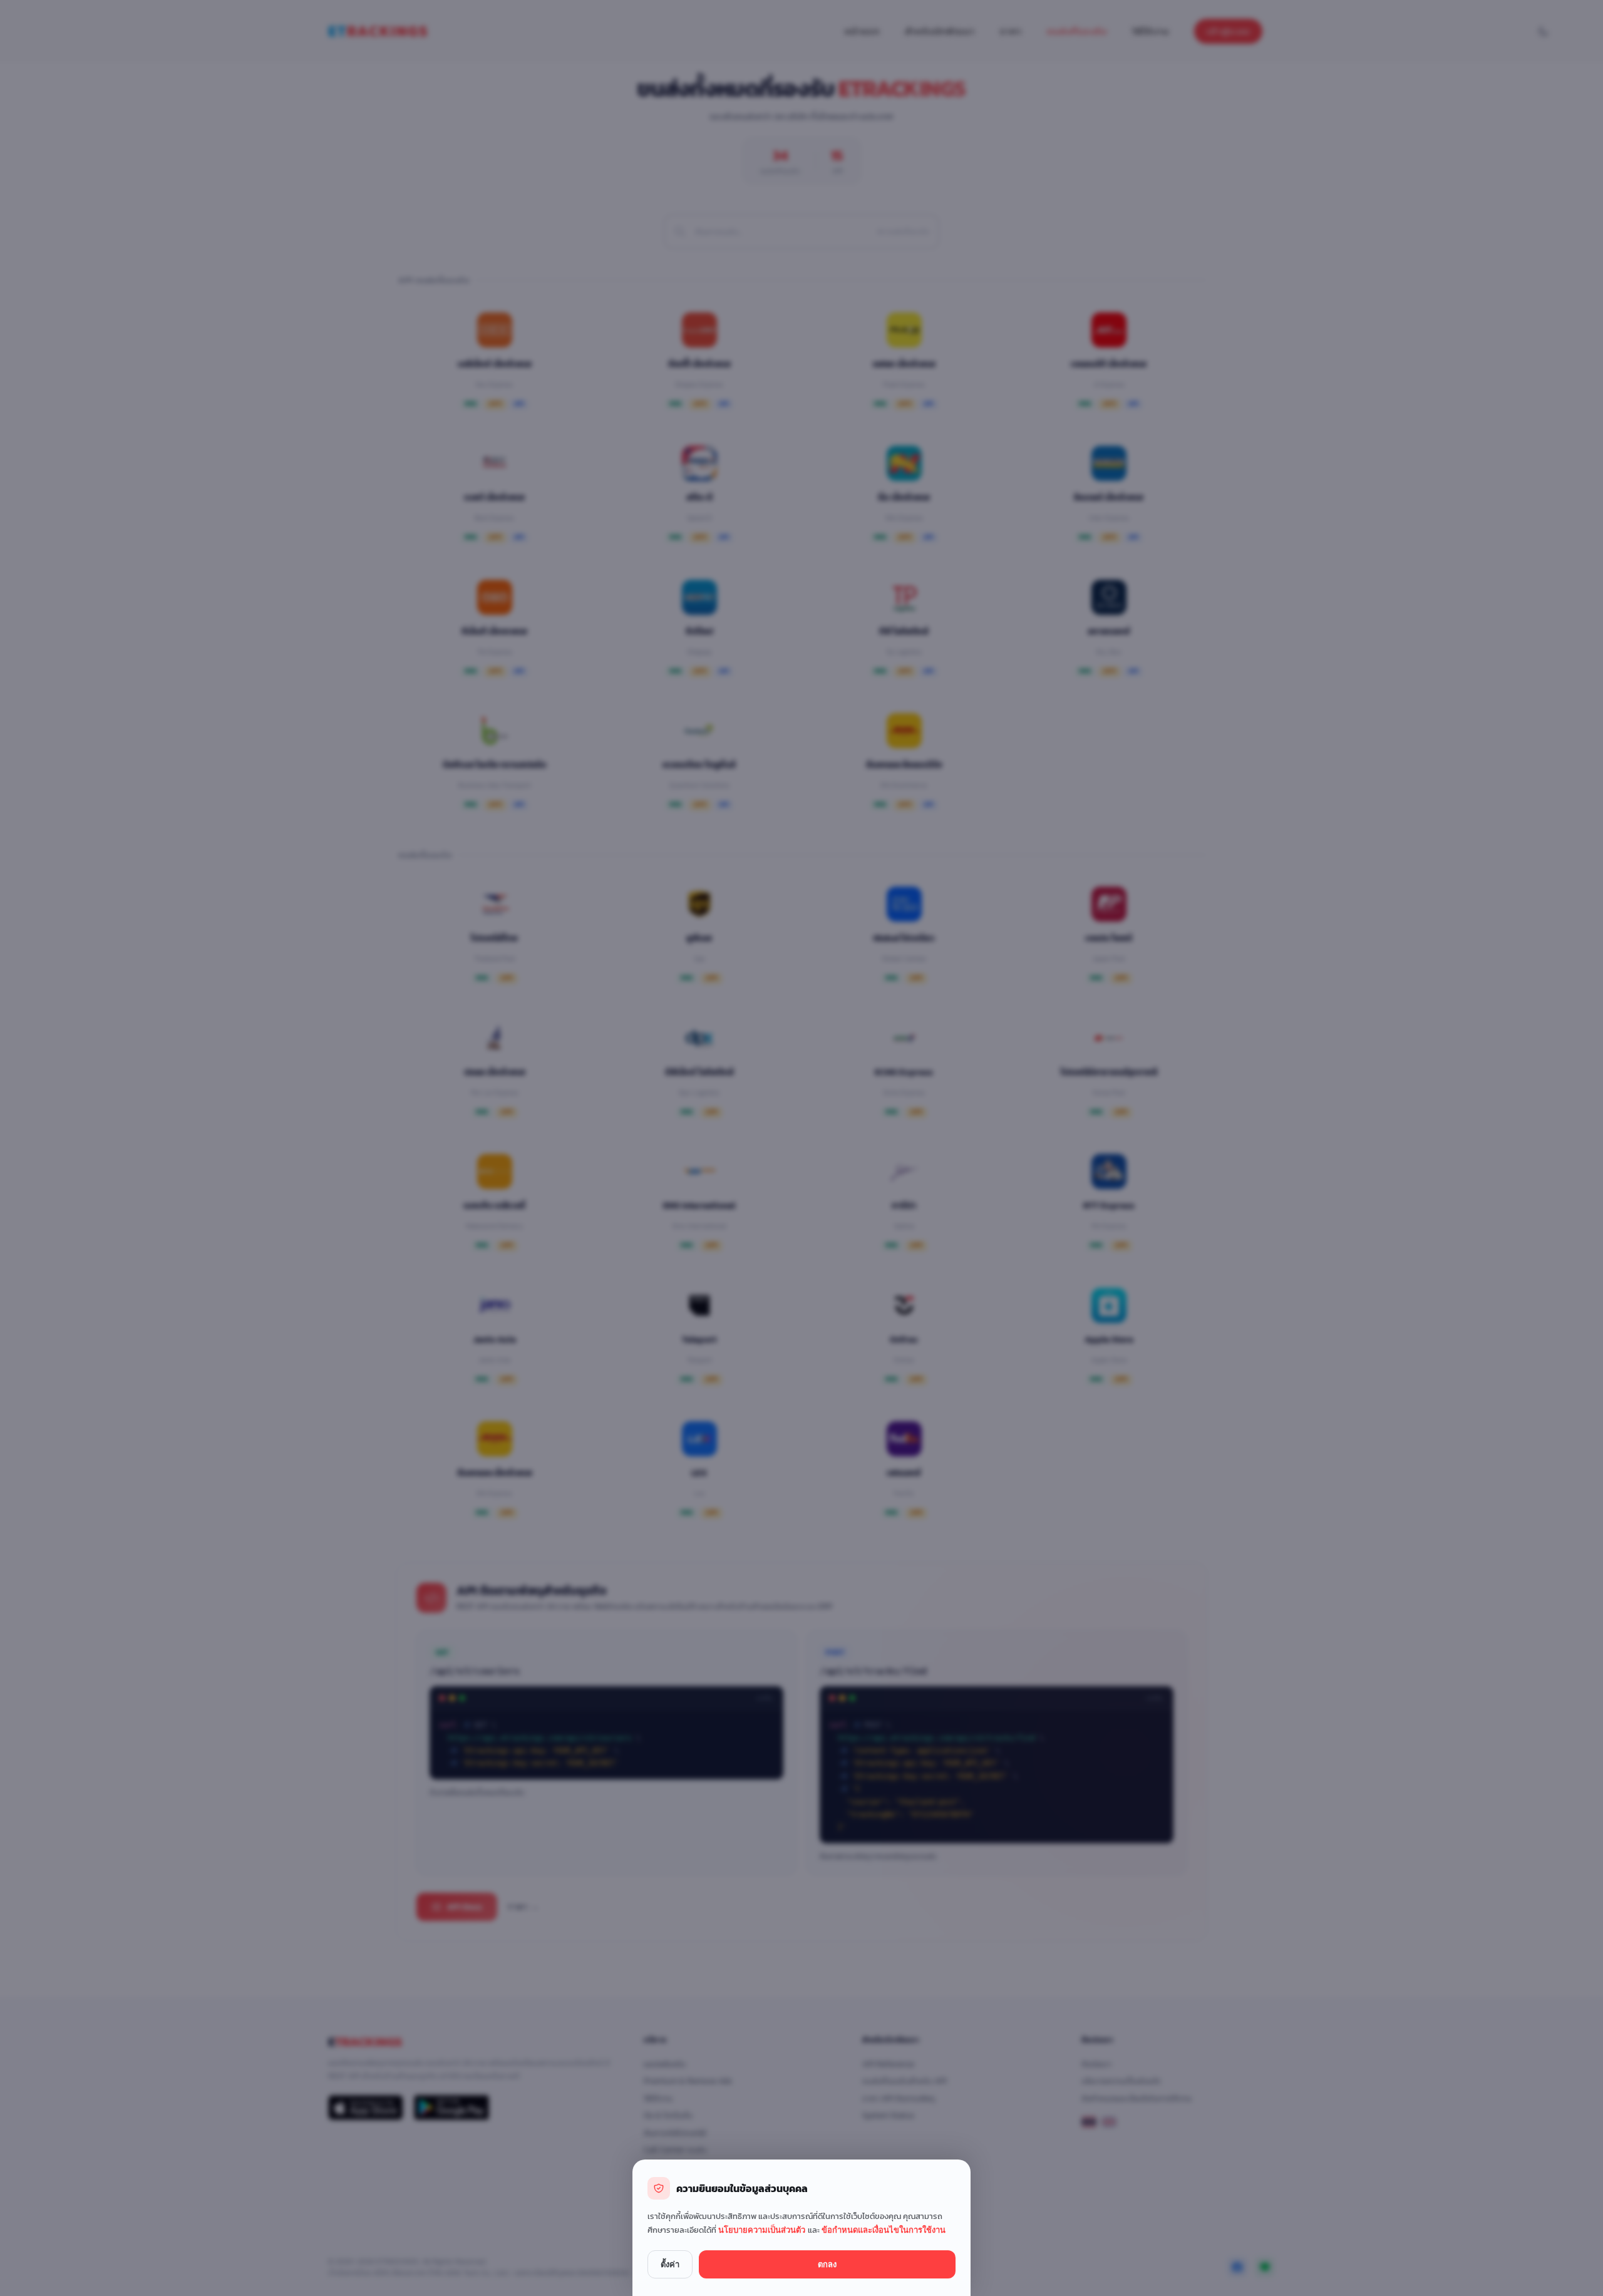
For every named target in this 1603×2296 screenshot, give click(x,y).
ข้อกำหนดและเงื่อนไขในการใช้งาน (884, 2230)
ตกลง (827, 2264)
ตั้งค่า (670, 2264)
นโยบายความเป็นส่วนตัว (763, 2230)
